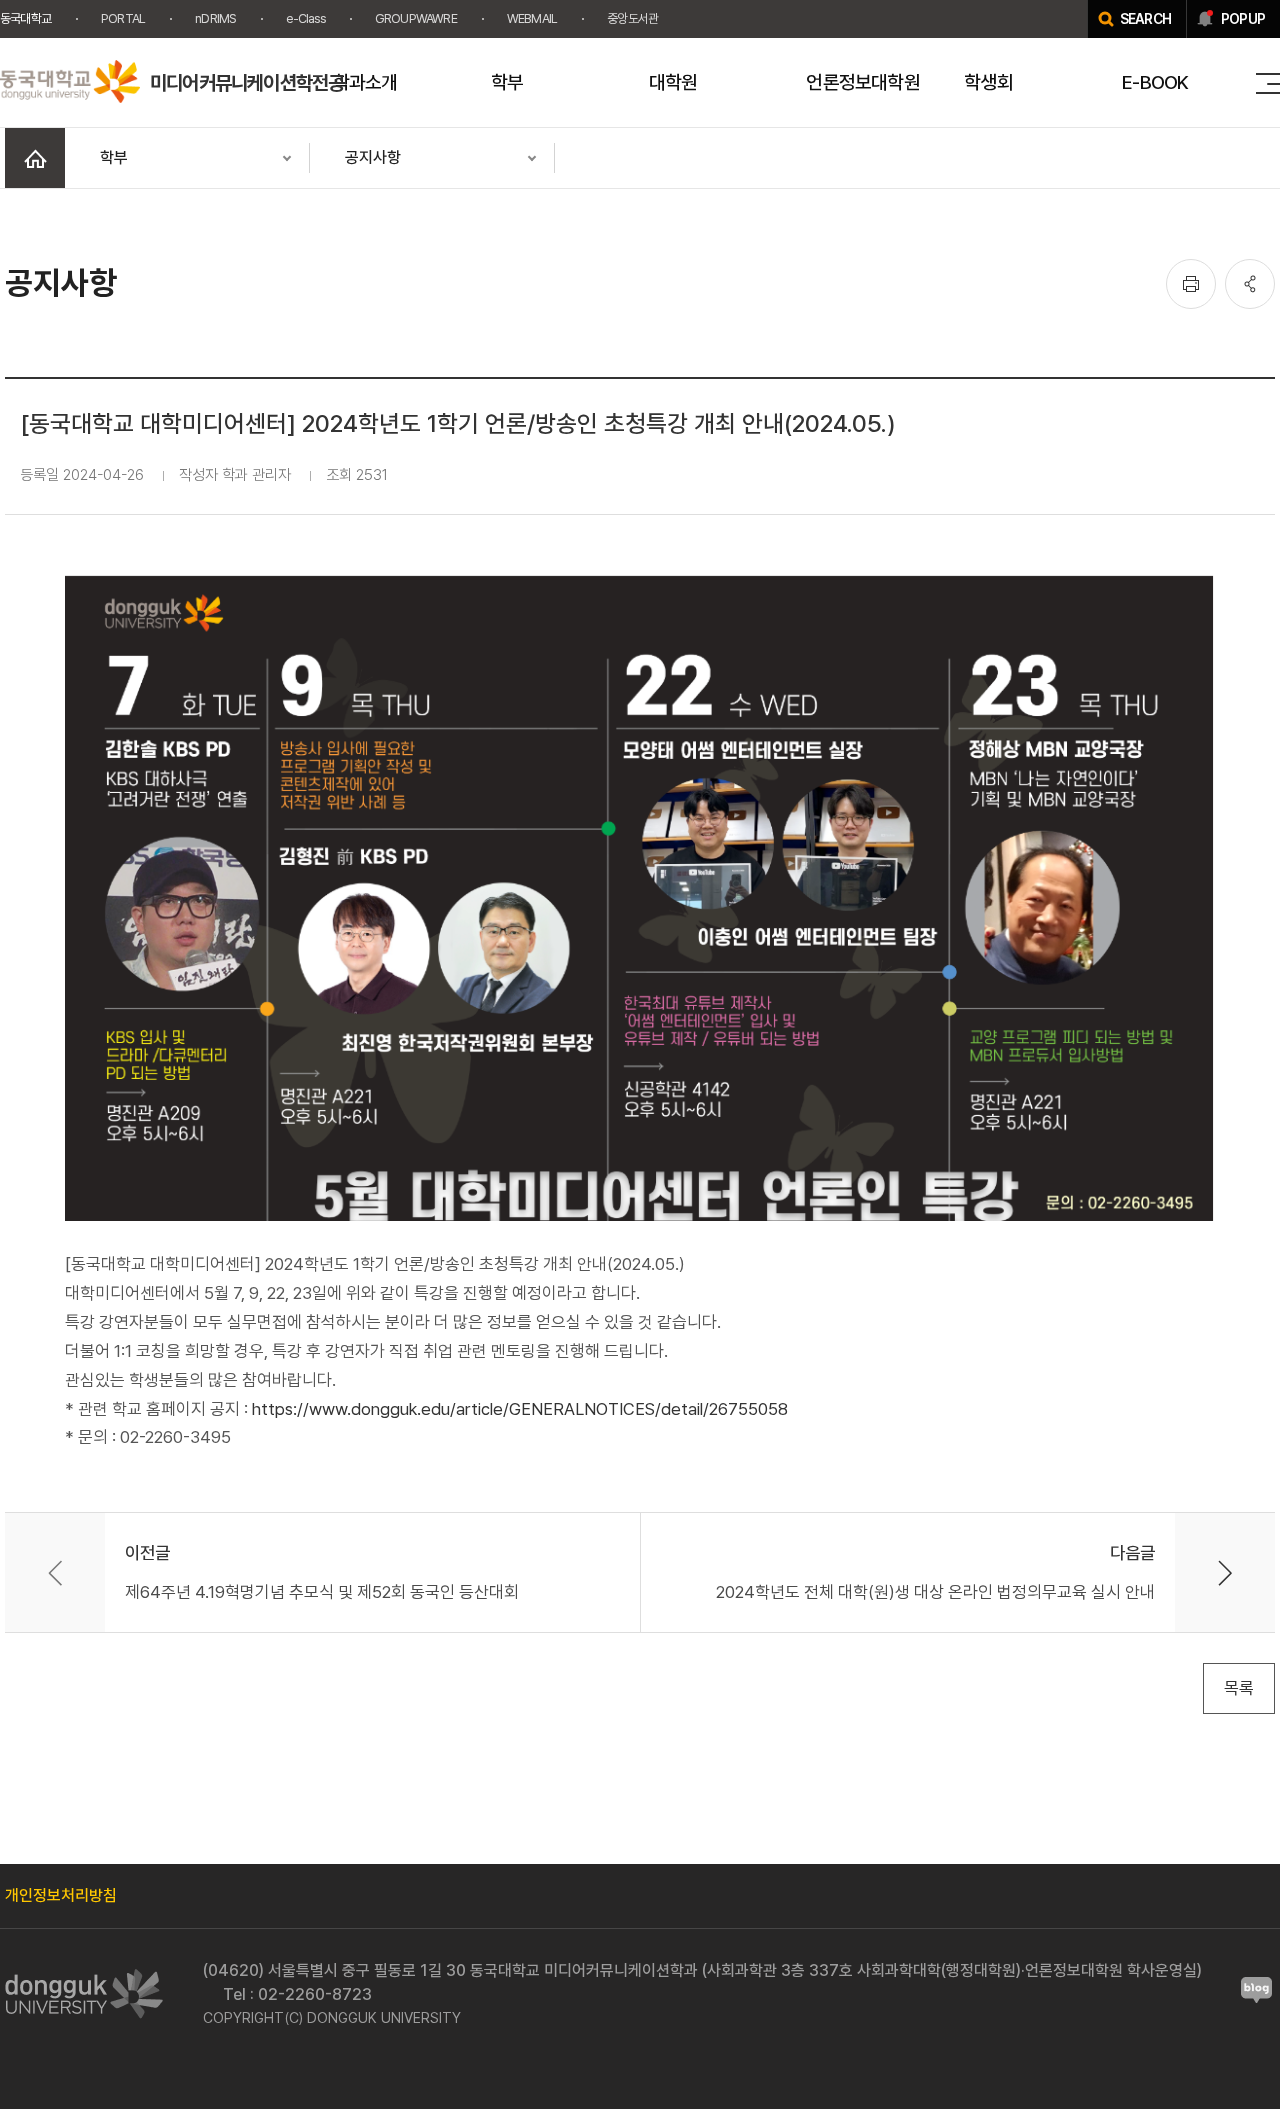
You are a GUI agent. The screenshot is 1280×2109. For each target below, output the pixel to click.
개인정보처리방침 (61, 1895)
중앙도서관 (632, 18)
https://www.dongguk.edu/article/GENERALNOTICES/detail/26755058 (520, 1409)
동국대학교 (25, 18)
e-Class (305, 18)
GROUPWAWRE (416, 18)
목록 (1239, 1688)
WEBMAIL (532, 18)
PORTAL (123, 18)
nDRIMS (215, 18)
